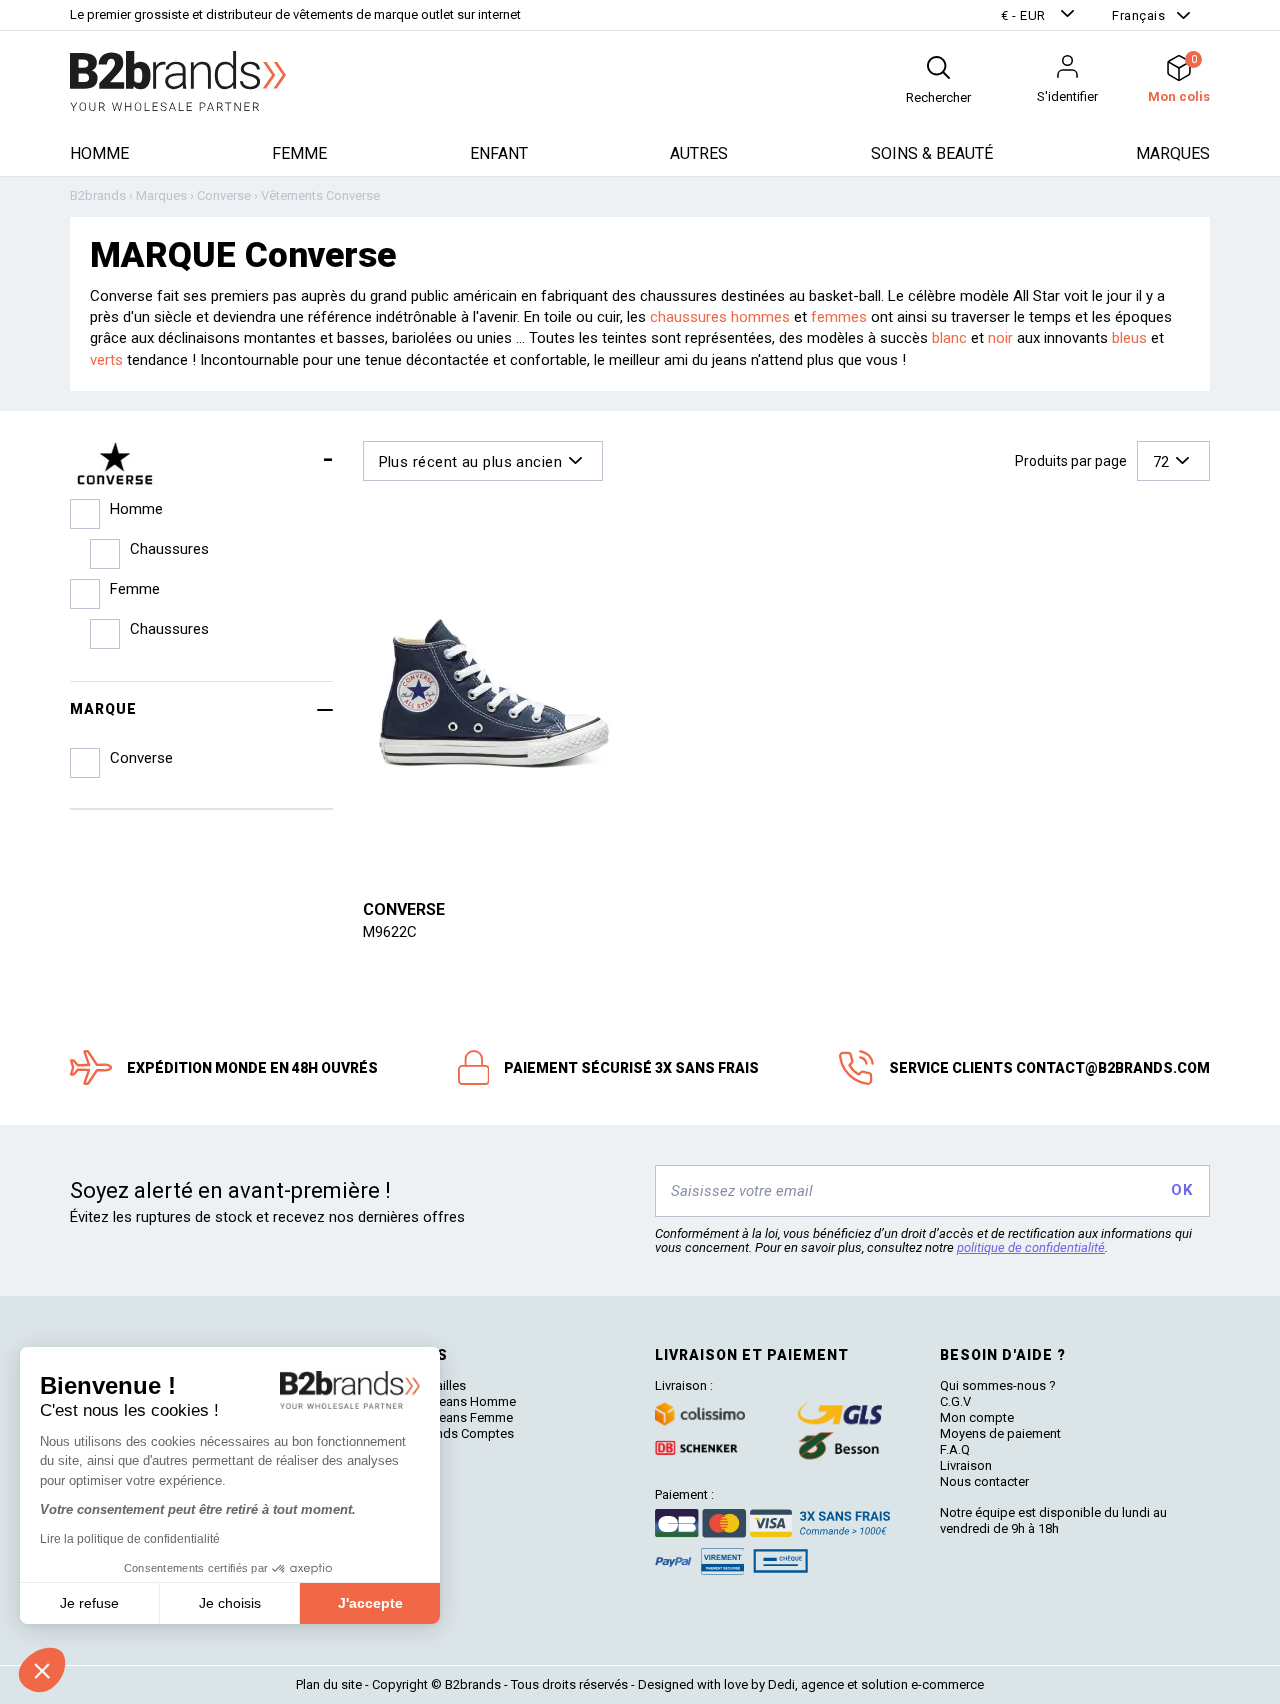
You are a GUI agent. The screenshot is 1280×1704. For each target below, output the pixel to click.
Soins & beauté (932, 153)
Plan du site (329, 1684)
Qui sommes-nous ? (998, 1385)
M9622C (390, 932)
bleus (1129, 338)
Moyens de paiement (1000, 1433)
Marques (1173, 153)
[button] (1040, 15)
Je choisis (230, 1603)
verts (106, 360)
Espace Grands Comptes (442, 1433)
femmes (839, 317)
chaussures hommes (720, 317)
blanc (949, 338)
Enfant (499, 153)
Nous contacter (984, 1481)
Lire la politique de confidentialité (130, 1539)
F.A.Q (955, 1449)
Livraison (966, 1465)
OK (1181, 1190)
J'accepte (370, 1603)
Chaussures (169, 549)
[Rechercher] (938, 67)
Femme (299, 153)
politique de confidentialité (1031, 1247)
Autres (699, 153)
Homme (99, 153)
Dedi (781, 1684)
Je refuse (89, 1603)
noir (1000, 338)
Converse (404, 909)
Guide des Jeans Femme (441, 1417)
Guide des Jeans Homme (443, 1401)
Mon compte (977, 1417)
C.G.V (955, 1401)
